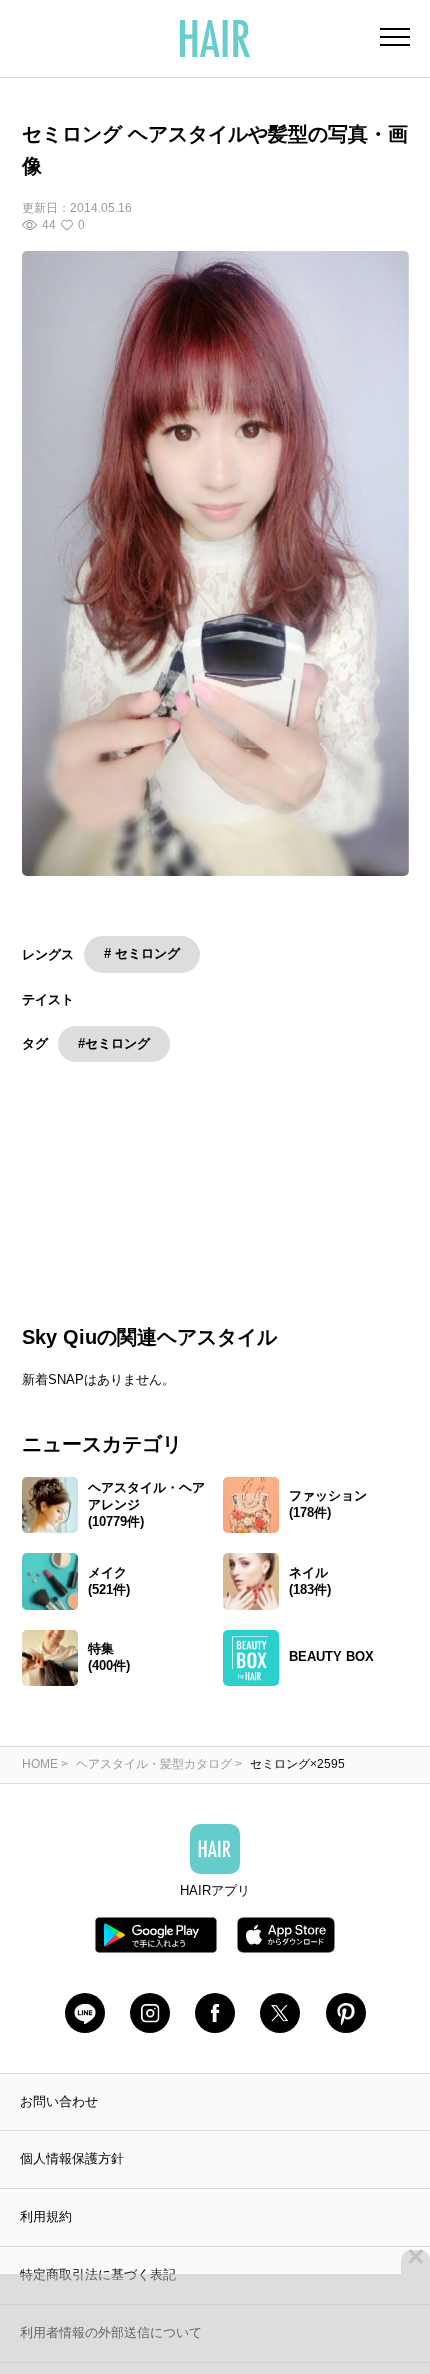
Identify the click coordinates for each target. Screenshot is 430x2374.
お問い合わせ (59, 2125)
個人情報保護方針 (72, 2183)
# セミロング (142, 953)
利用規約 (46, 2241)
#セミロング (114, 1043)
